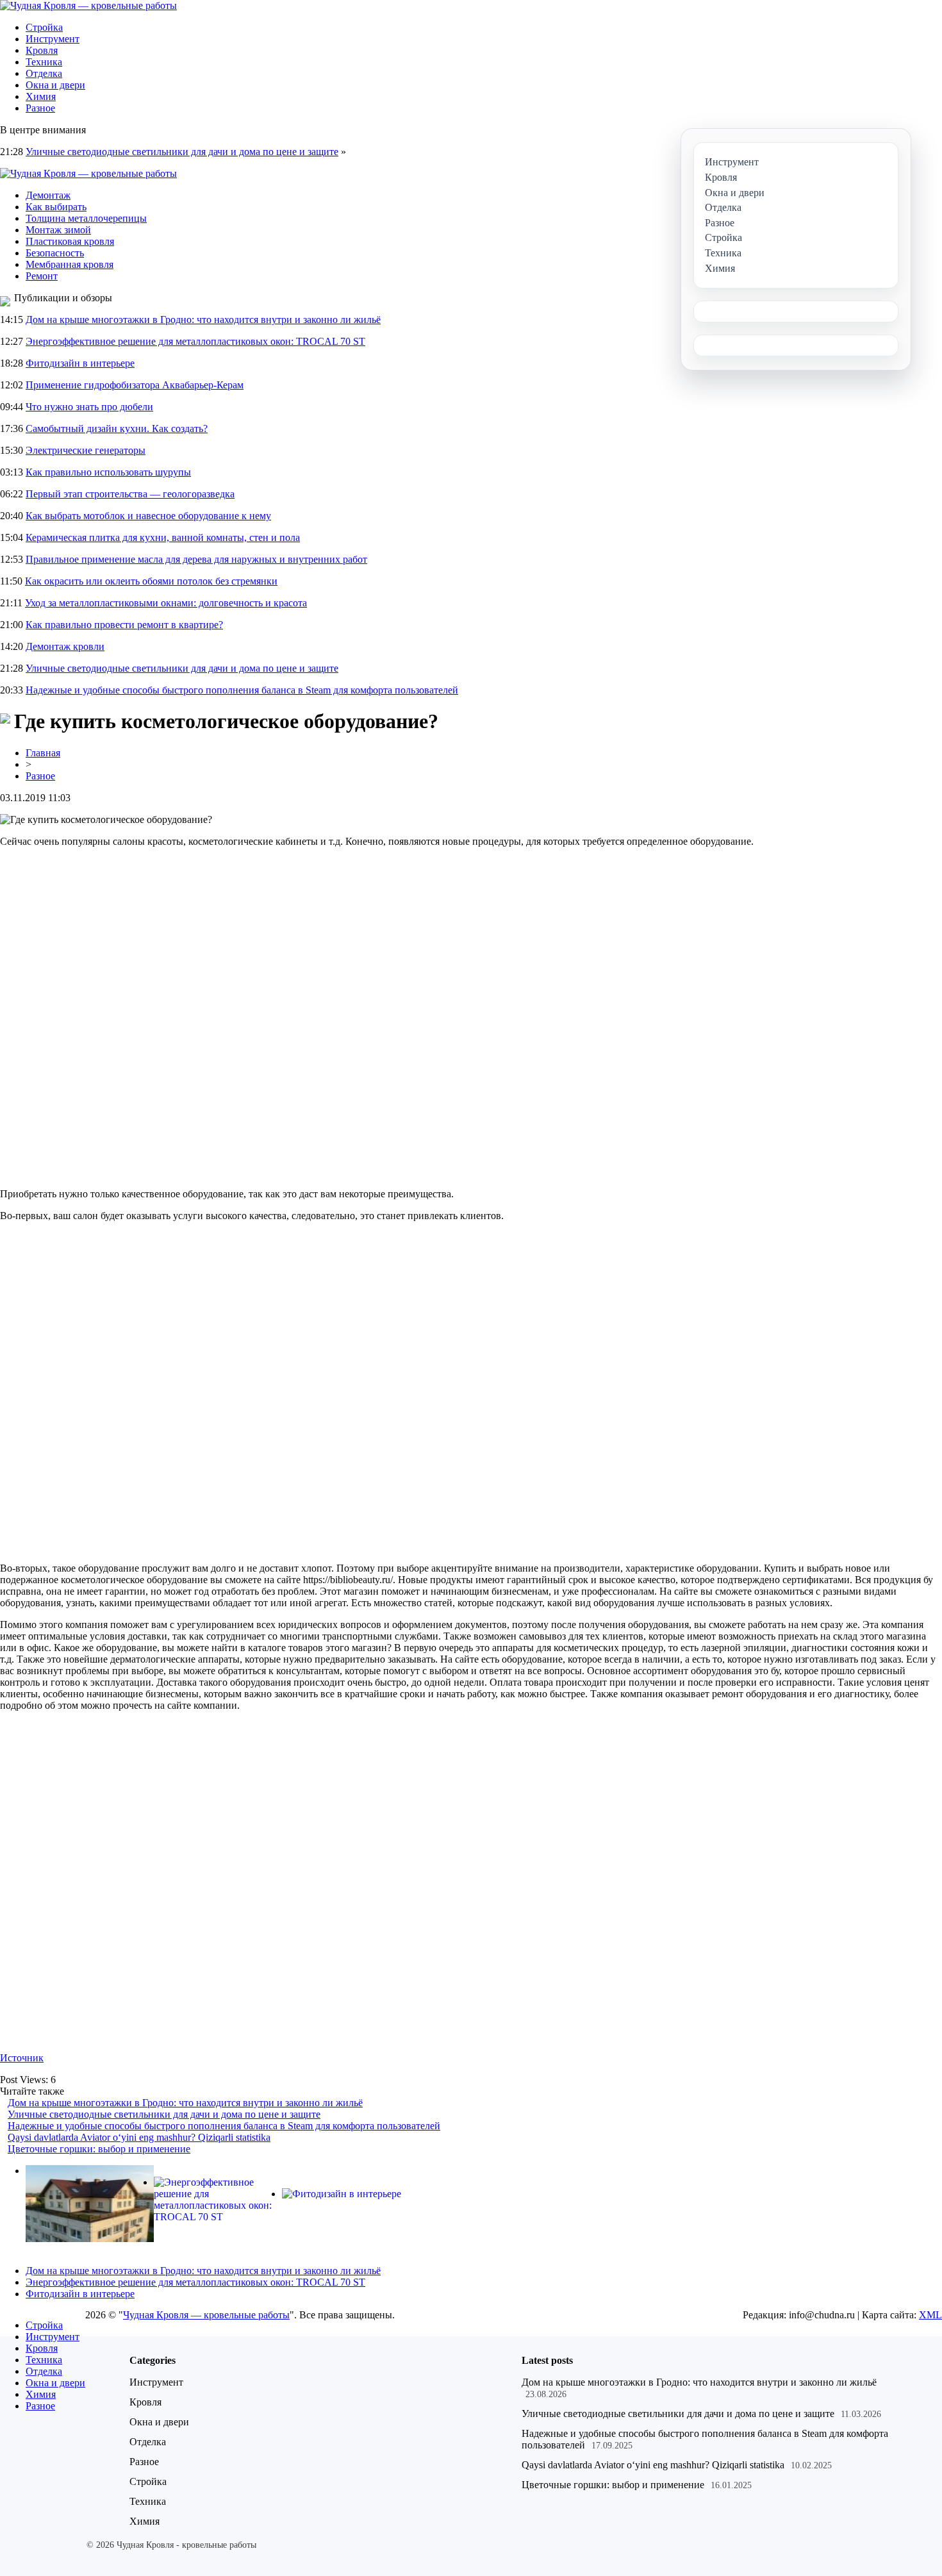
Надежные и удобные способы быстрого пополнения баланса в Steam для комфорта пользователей (242, 690)
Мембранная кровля (70, 264)
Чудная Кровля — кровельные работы (206, 2315)
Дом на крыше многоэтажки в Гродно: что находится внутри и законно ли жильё (203, 320)
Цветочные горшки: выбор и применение (99, 2149)
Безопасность (55, 253)
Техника (44, 62)
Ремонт (42, 276)
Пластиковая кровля (70, 241)
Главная (43, 753)
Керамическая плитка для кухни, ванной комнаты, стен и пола (163, 537)
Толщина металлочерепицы (86, 218)
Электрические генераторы (86, 450)
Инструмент (53, 39)
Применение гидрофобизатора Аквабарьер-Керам (135, 385)
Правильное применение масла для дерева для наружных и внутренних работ (196, 559)
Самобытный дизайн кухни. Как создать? (117, 428)
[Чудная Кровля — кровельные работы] (88, 5)
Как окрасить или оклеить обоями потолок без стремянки (151, 581)
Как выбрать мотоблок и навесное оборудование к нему (148, 516)
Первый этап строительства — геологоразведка (130, 494)
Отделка (44, 73)
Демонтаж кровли (65, 646)
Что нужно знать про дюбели (89, 407)
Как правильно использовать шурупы (108, 472)
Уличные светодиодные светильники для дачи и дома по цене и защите (182, 152)
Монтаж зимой (58, 230)
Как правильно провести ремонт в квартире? (124, 625)
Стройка (44, 27)
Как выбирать (56, 207)
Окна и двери (55, 85)
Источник (22, 2058)
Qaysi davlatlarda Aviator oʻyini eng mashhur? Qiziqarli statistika (139, 2137)
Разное (40, 108)
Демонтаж (48, 195)
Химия (41, 96)
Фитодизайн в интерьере (80, 363)
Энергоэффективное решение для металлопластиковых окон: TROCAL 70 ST (195, 341)
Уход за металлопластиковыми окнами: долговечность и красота (166, 603)
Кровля (42, 50)
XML (930, 2315)
